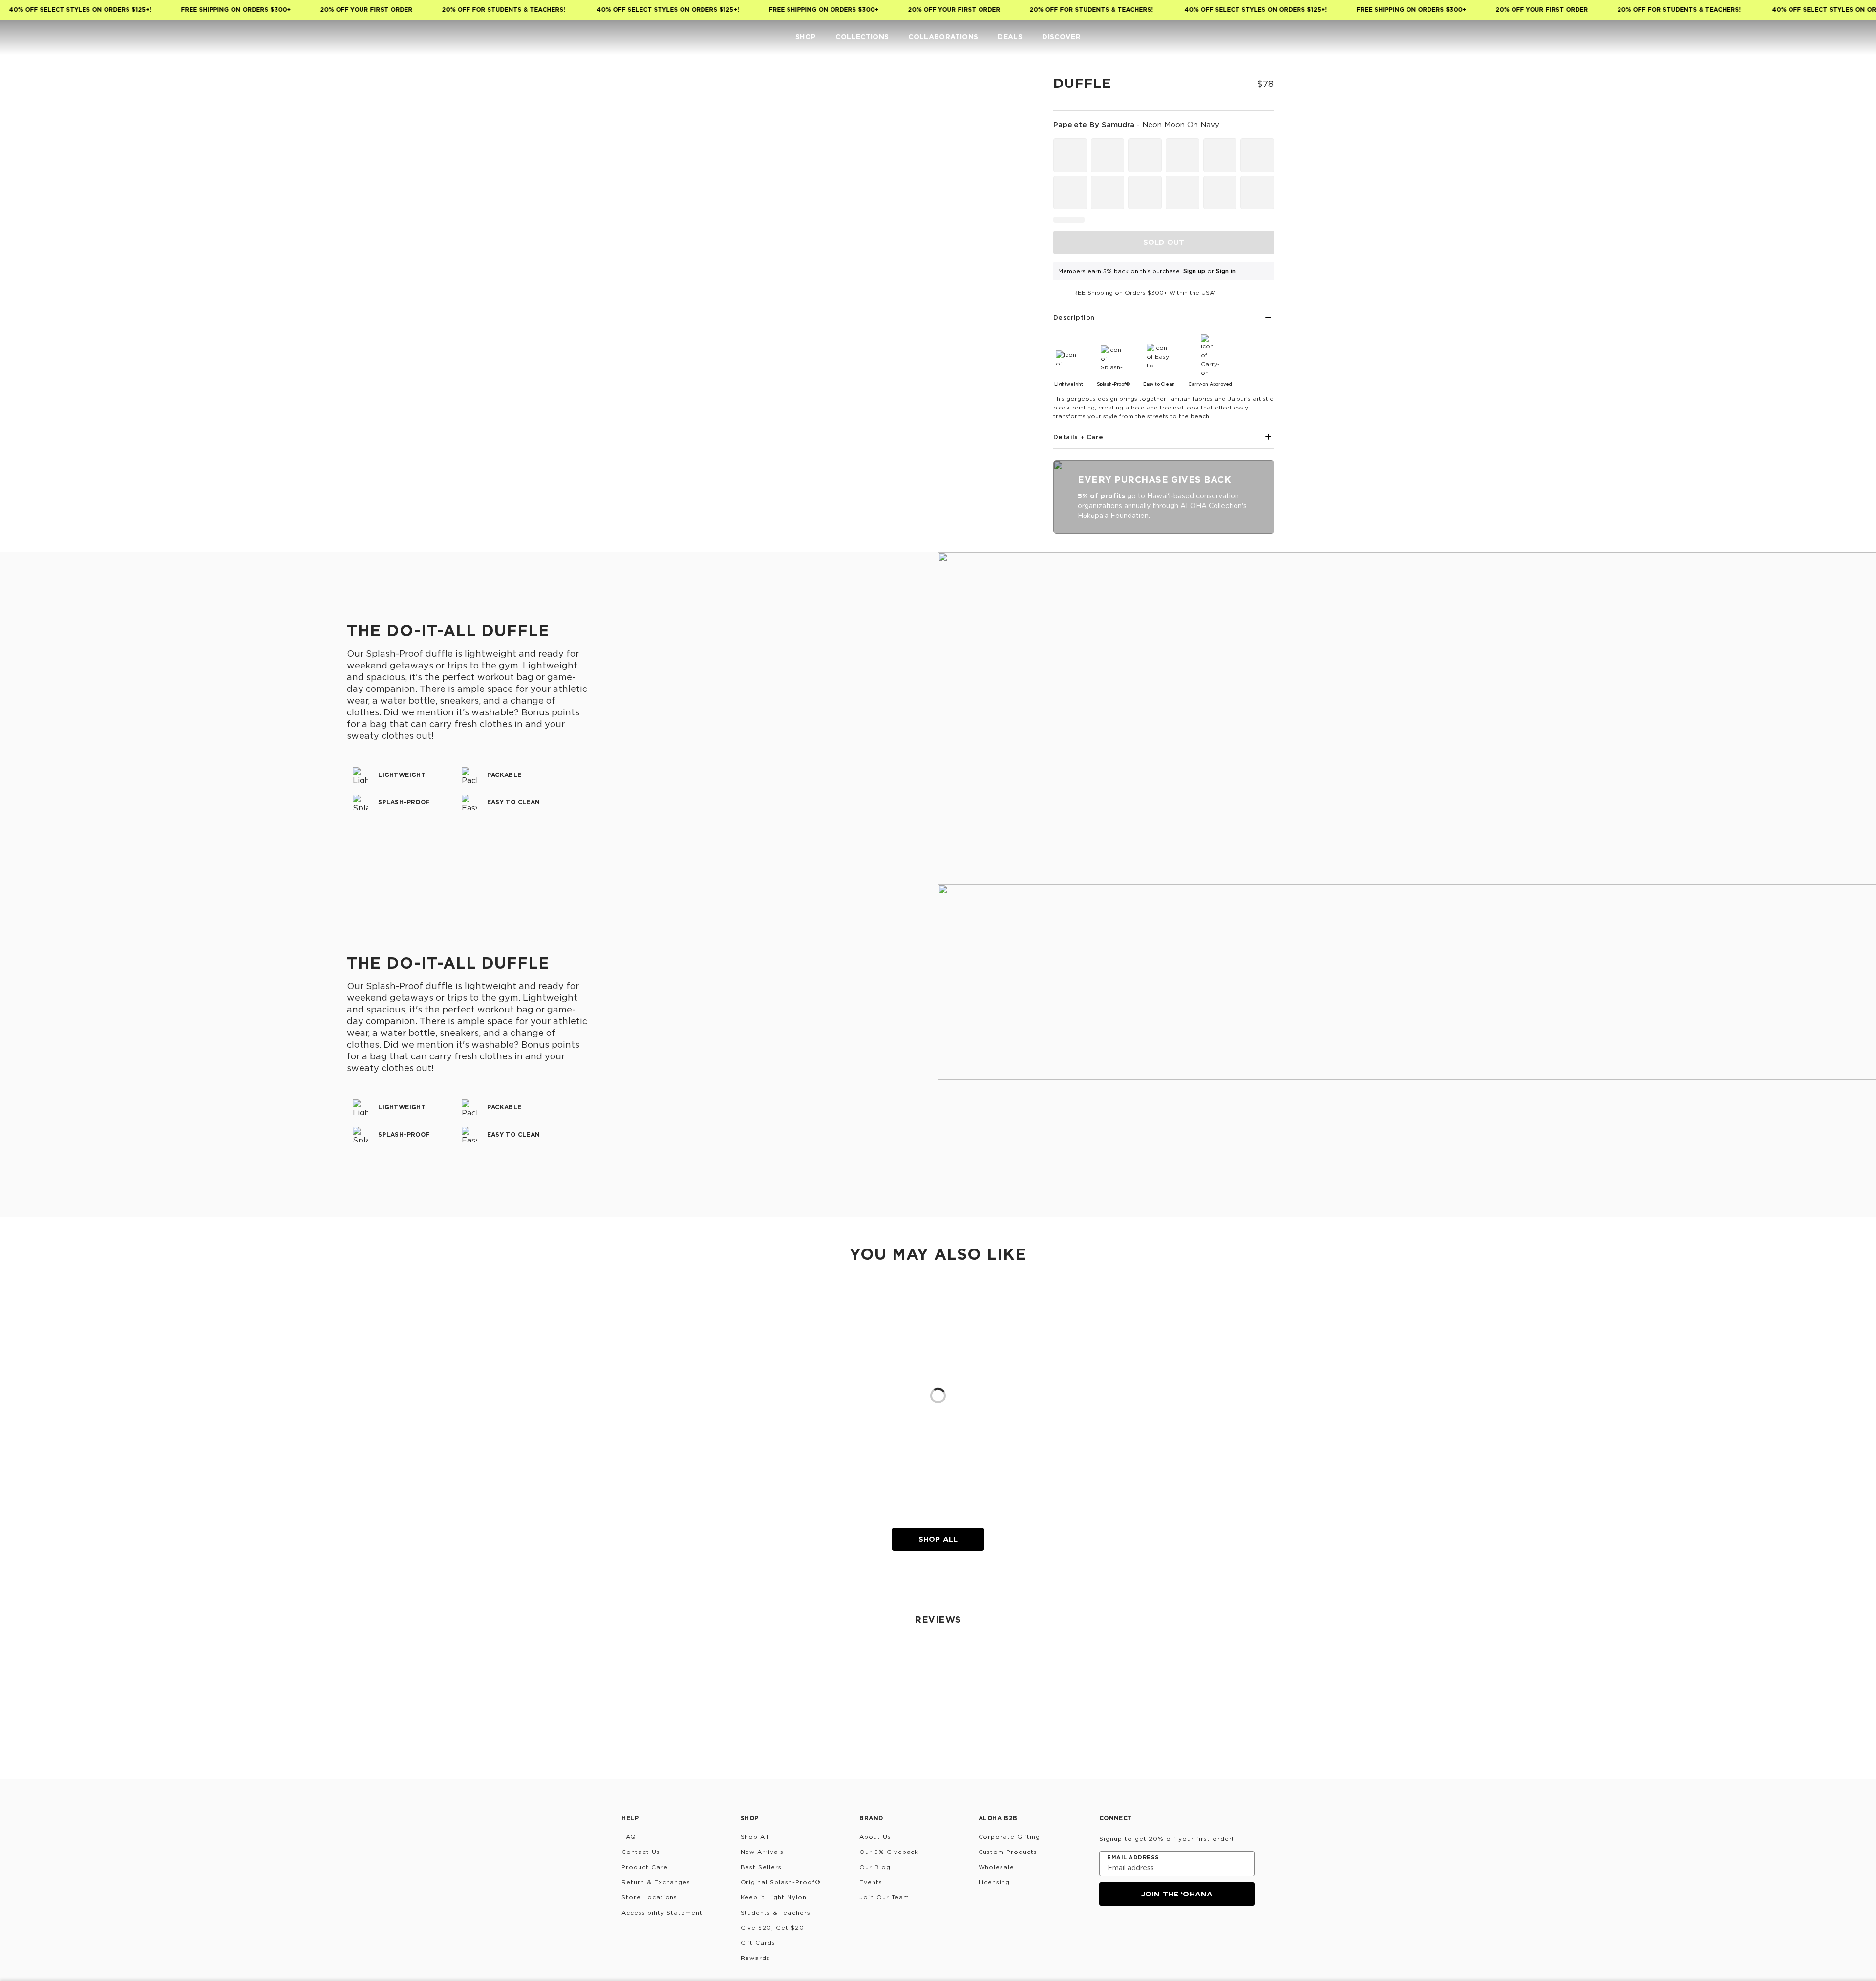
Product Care (645, 1867)
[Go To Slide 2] (624, 187)
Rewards (756, 1958)
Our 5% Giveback (889, 1852)
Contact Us (641, 1852)
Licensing (994, 1882)
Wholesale (997, 1867)
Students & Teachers (776, 1912)
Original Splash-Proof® (781, 1882)
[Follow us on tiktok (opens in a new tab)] (1130, 1932)
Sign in (1226, 271)
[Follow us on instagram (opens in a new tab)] (1106, 1932)
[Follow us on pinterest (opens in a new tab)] (1200, 1932)
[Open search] (1796, 37)
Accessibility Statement (662, 1912)
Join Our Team (884, 1897)
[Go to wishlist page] (1835, 37)
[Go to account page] (1815, 37)
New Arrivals (762, 1852)
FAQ (629, 1837)
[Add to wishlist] (1014, 90)
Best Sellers (761, 1867)
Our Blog (875, 1867)
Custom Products (1008, 1852)
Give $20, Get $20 (772, 1927)
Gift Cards (758, 1943)
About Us (875, 1837)
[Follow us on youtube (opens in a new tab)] (1176, 1932)
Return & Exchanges (656, 1882)
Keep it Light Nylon (774, 1897)
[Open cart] (1855, 37)
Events (871, 1882)
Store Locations (649, 1897)
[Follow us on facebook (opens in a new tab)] (1153, 1932)
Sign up (1194, 271)
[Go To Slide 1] (624, 142)
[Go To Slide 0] (624, 97)
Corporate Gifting (1009, 1837)
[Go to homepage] (38, 37)
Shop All (938, 1539)
